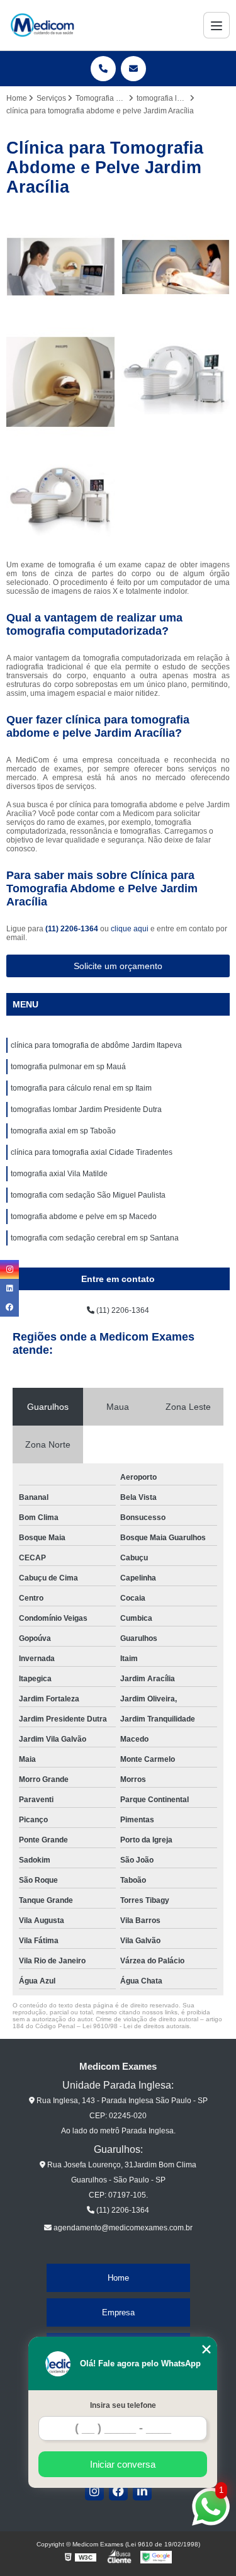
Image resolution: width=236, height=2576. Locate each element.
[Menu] (216, 25)
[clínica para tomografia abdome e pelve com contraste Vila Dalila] (176, 382)
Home (118, 2278)
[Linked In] (142, 2491)
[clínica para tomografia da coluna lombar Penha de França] (61, 267)
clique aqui (130, 929)
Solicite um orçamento (118, 966)
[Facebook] (118, 2491)
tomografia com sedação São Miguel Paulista (88, 1195)
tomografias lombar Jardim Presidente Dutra (86, 1109)
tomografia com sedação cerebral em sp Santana (95, 1238)
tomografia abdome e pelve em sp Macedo (84, 1217)
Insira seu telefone (123, 2405)
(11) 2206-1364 (73, 929)
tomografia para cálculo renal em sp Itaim (81, 1088)
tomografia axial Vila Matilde (59, 1174)
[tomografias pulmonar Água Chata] (176, 267)
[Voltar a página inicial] (42, 25)
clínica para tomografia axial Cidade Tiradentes (92, 1152)
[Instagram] (94, 2491)
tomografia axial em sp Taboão (63, 1131)
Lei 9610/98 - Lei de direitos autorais (136, 2026)
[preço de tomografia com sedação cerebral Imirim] (61, 382)
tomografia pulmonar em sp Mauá (68, 1067)
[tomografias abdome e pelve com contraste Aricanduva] (61, 497)
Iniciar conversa (123, 2464)
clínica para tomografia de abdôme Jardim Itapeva (96, 1045)
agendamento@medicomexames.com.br (122, 2228)
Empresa (118, 2312)
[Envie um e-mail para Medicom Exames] (133, 69)
